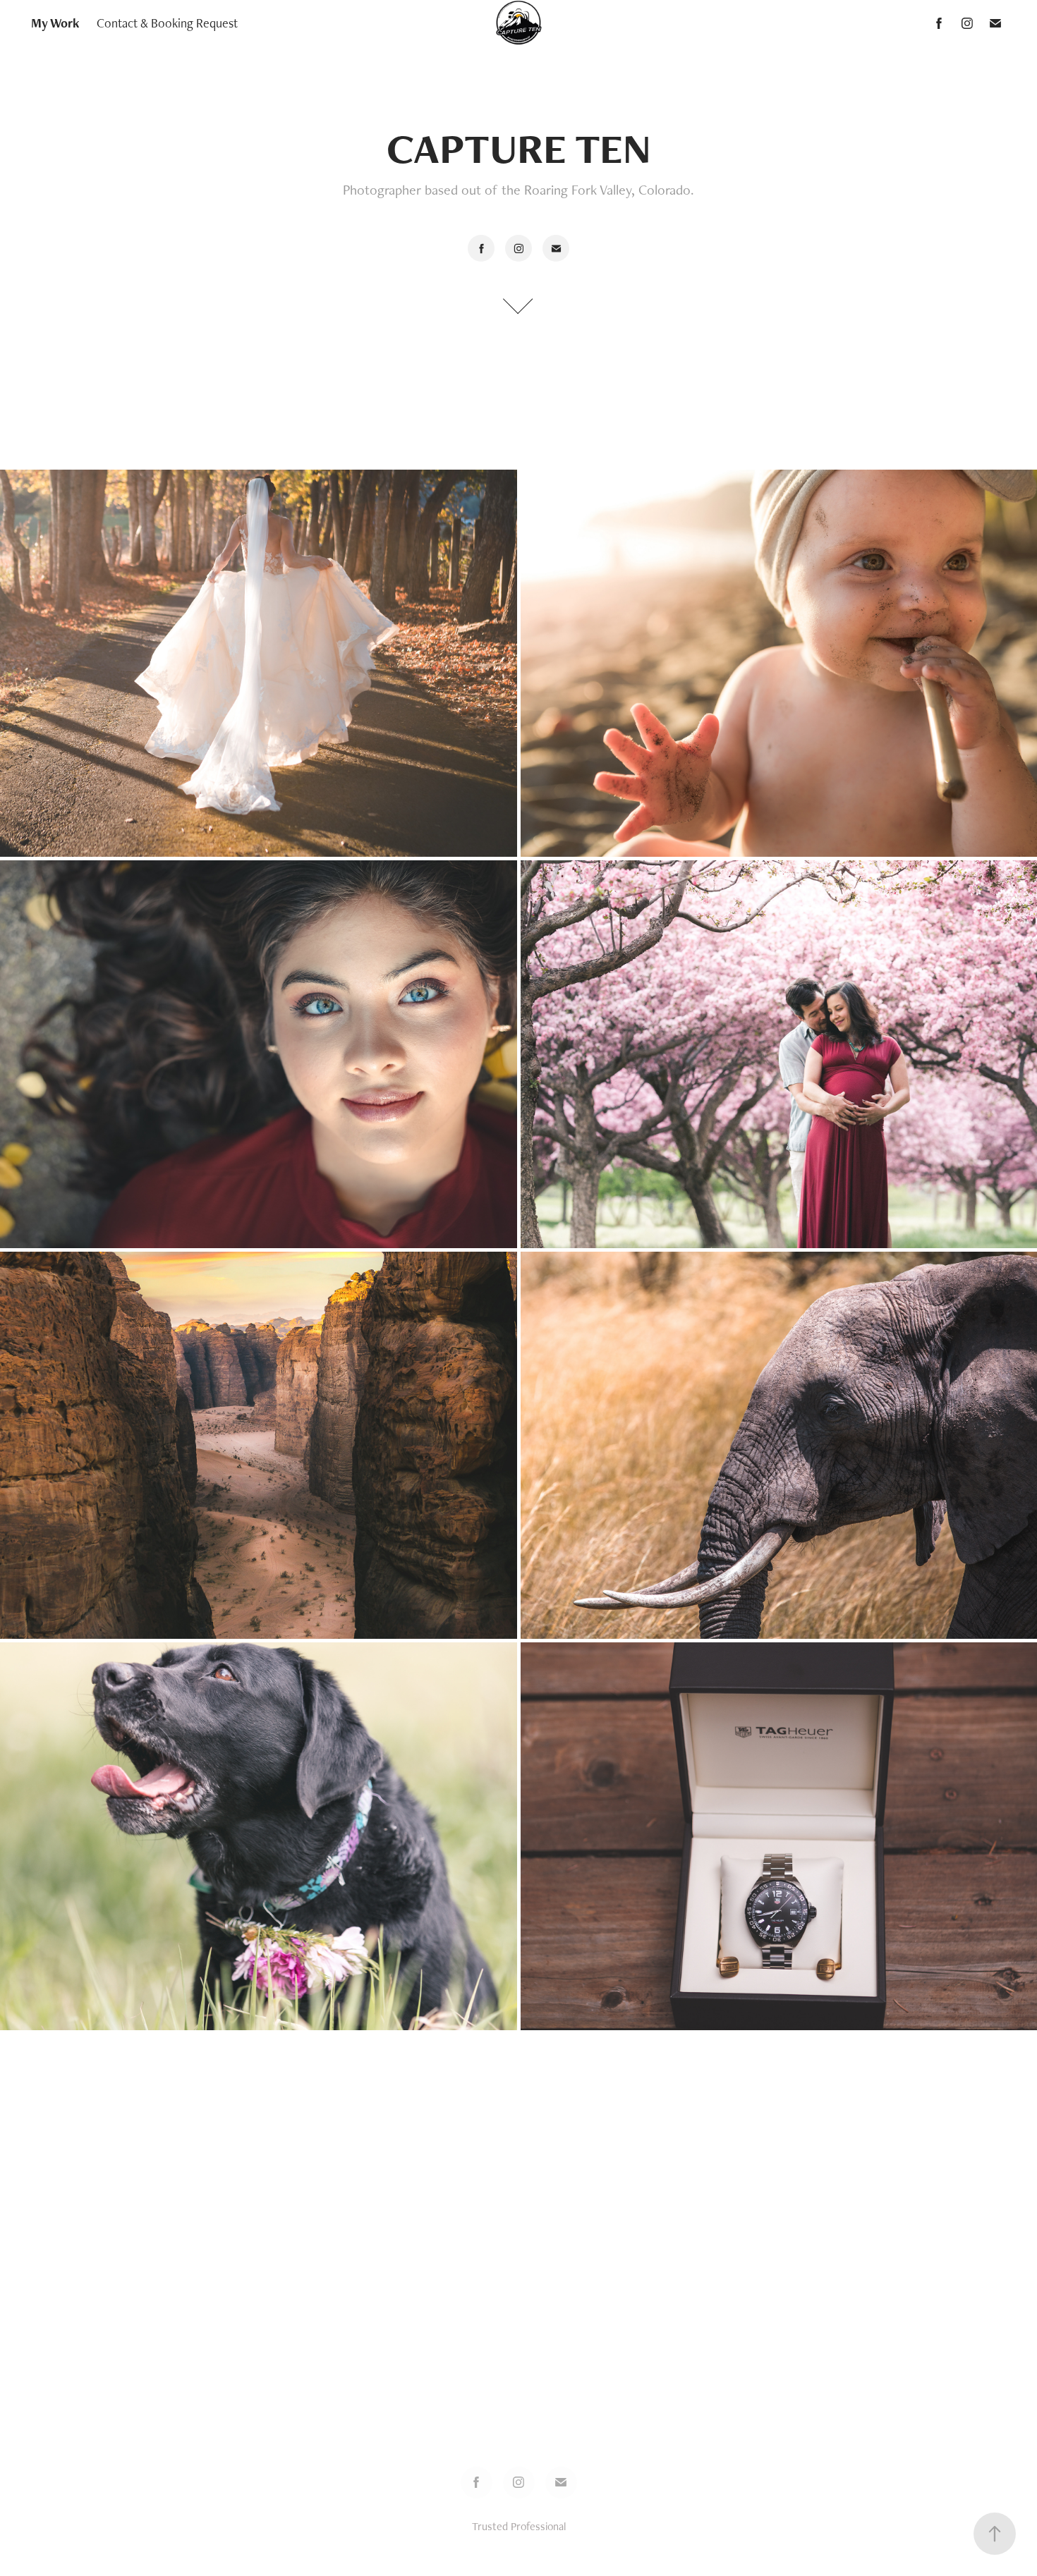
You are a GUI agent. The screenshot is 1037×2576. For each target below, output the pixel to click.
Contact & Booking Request (167, 23)
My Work (55, 23)
